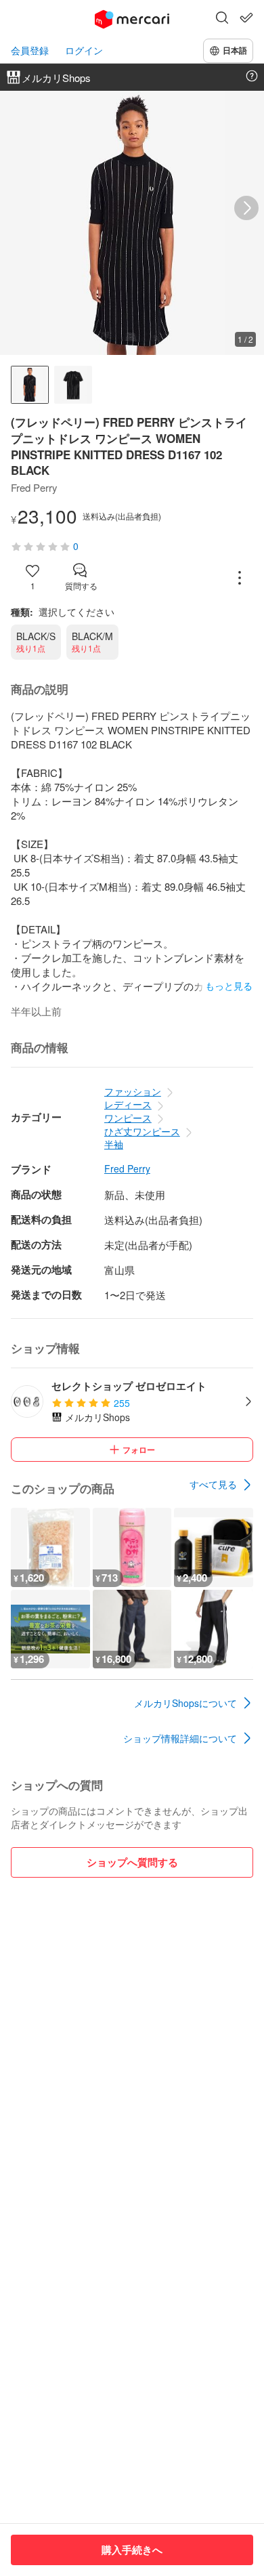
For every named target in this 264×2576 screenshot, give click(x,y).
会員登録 (30, 50)
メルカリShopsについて (185, 1703)
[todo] (246, 18)
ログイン (84, 50)
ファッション (133, 1091)
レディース (128, 1104)
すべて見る (213, 1484)
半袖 (114, 1144)
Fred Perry (127, 1169)
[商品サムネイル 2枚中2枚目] (73, 385)
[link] (221, 1485)
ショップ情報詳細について (180, 1738)
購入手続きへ (132, 2550)
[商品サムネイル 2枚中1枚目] (30, 385)
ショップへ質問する (132, 1862)
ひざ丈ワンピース (142, 1131)
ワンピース (128, 1118)
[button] (222, 19)
